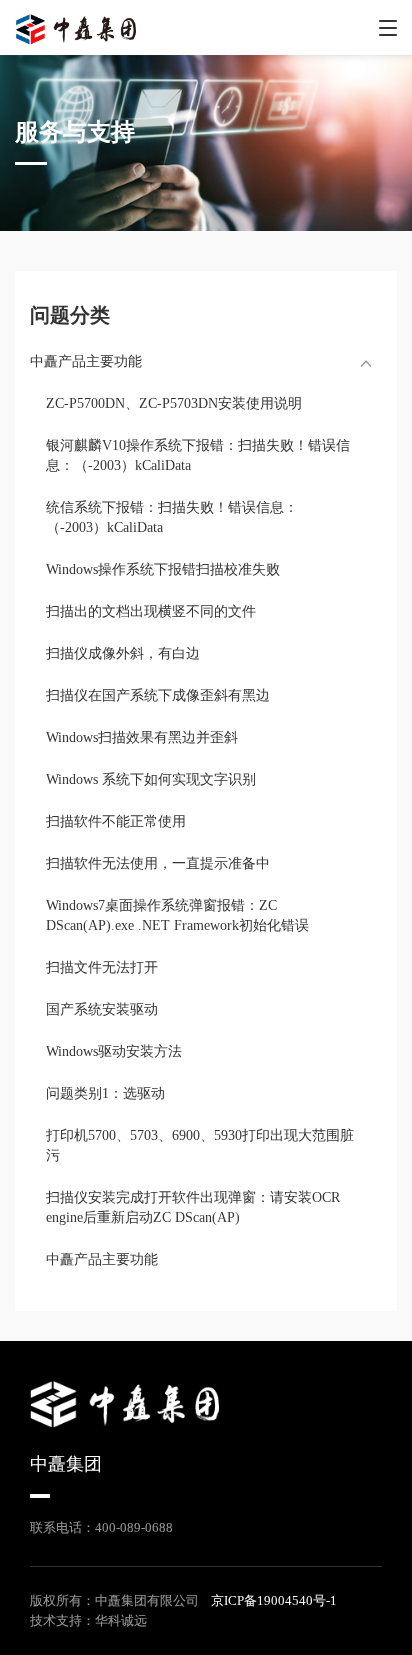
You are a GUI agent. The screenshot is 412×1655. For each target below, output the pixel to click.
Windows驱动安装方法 (114, 1051)
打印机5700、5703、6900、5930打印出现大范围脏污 (200, 1145)
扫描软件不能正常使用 (116, 821)
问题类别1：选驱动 (105, 1093)
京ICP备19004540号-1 (274, 1600)
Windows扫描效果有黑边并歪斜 (142, 737)
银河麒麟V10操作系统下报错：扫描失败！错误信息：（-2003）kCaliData (198, 455)
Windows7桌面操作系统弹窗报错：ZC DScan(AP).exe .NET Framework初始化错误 (177, 915)
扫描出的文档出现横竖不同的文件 (151, 611)
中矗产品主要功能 (102, 1259)
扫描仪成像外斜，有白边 (123, 653)
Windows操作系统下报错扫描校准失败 (163, 569)
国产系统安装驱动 (102, 1009)
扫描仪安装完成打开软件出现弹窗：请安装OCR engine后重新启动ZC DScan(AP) (193, 1207)
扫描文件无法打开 (102, 967)
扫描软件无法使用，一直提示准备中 (158, 863)
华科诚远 (121, 1620)
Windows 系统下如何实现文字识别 (151, 779)
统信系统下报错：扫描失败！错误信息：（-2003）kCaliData (172, 517)
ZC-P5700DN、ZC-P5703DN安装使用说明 (174, 403)
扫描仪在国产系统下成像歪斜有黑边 (158, 695)
